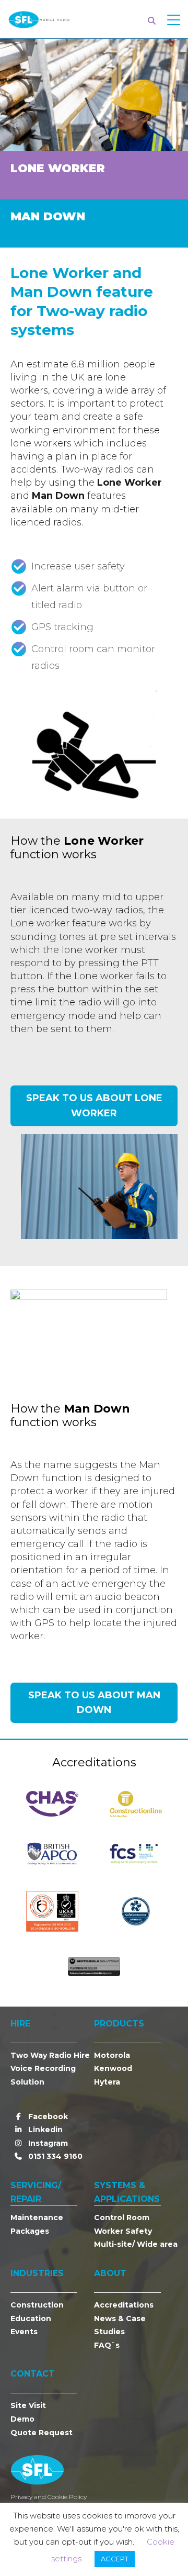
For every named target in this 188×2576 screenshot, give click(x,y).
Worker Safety (123, 2231)
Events (24, 2332)
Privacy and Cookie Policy (49, 2497)
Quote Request (42, 2433)
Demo (22, 2419)
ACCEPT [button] (115, 2559)
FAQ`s (107, 2345)
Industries (37, 2273)
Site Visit (28, 2405)
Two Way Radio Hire (50, 2055)
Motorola (112, 2055)
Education (31, 2319)
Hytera (107, 2082)
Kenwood (113, 2068)
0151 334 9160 (54, 2156)
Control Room (122, 2217)
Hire (20, 2024)
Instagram (47, 2143)
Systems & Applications (127, 2192)
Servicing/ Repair (36, 2192)
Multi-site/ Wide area (136, 2244)
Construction (37, 2305)
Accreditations (124, 2305)
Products (119, 2024)
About (110, 2273)
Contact (33, 2374)
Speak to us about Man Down (94, 1703)
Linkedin (44, 2130)
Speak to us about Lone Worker (94, 1106)
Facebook (47, 2116)
